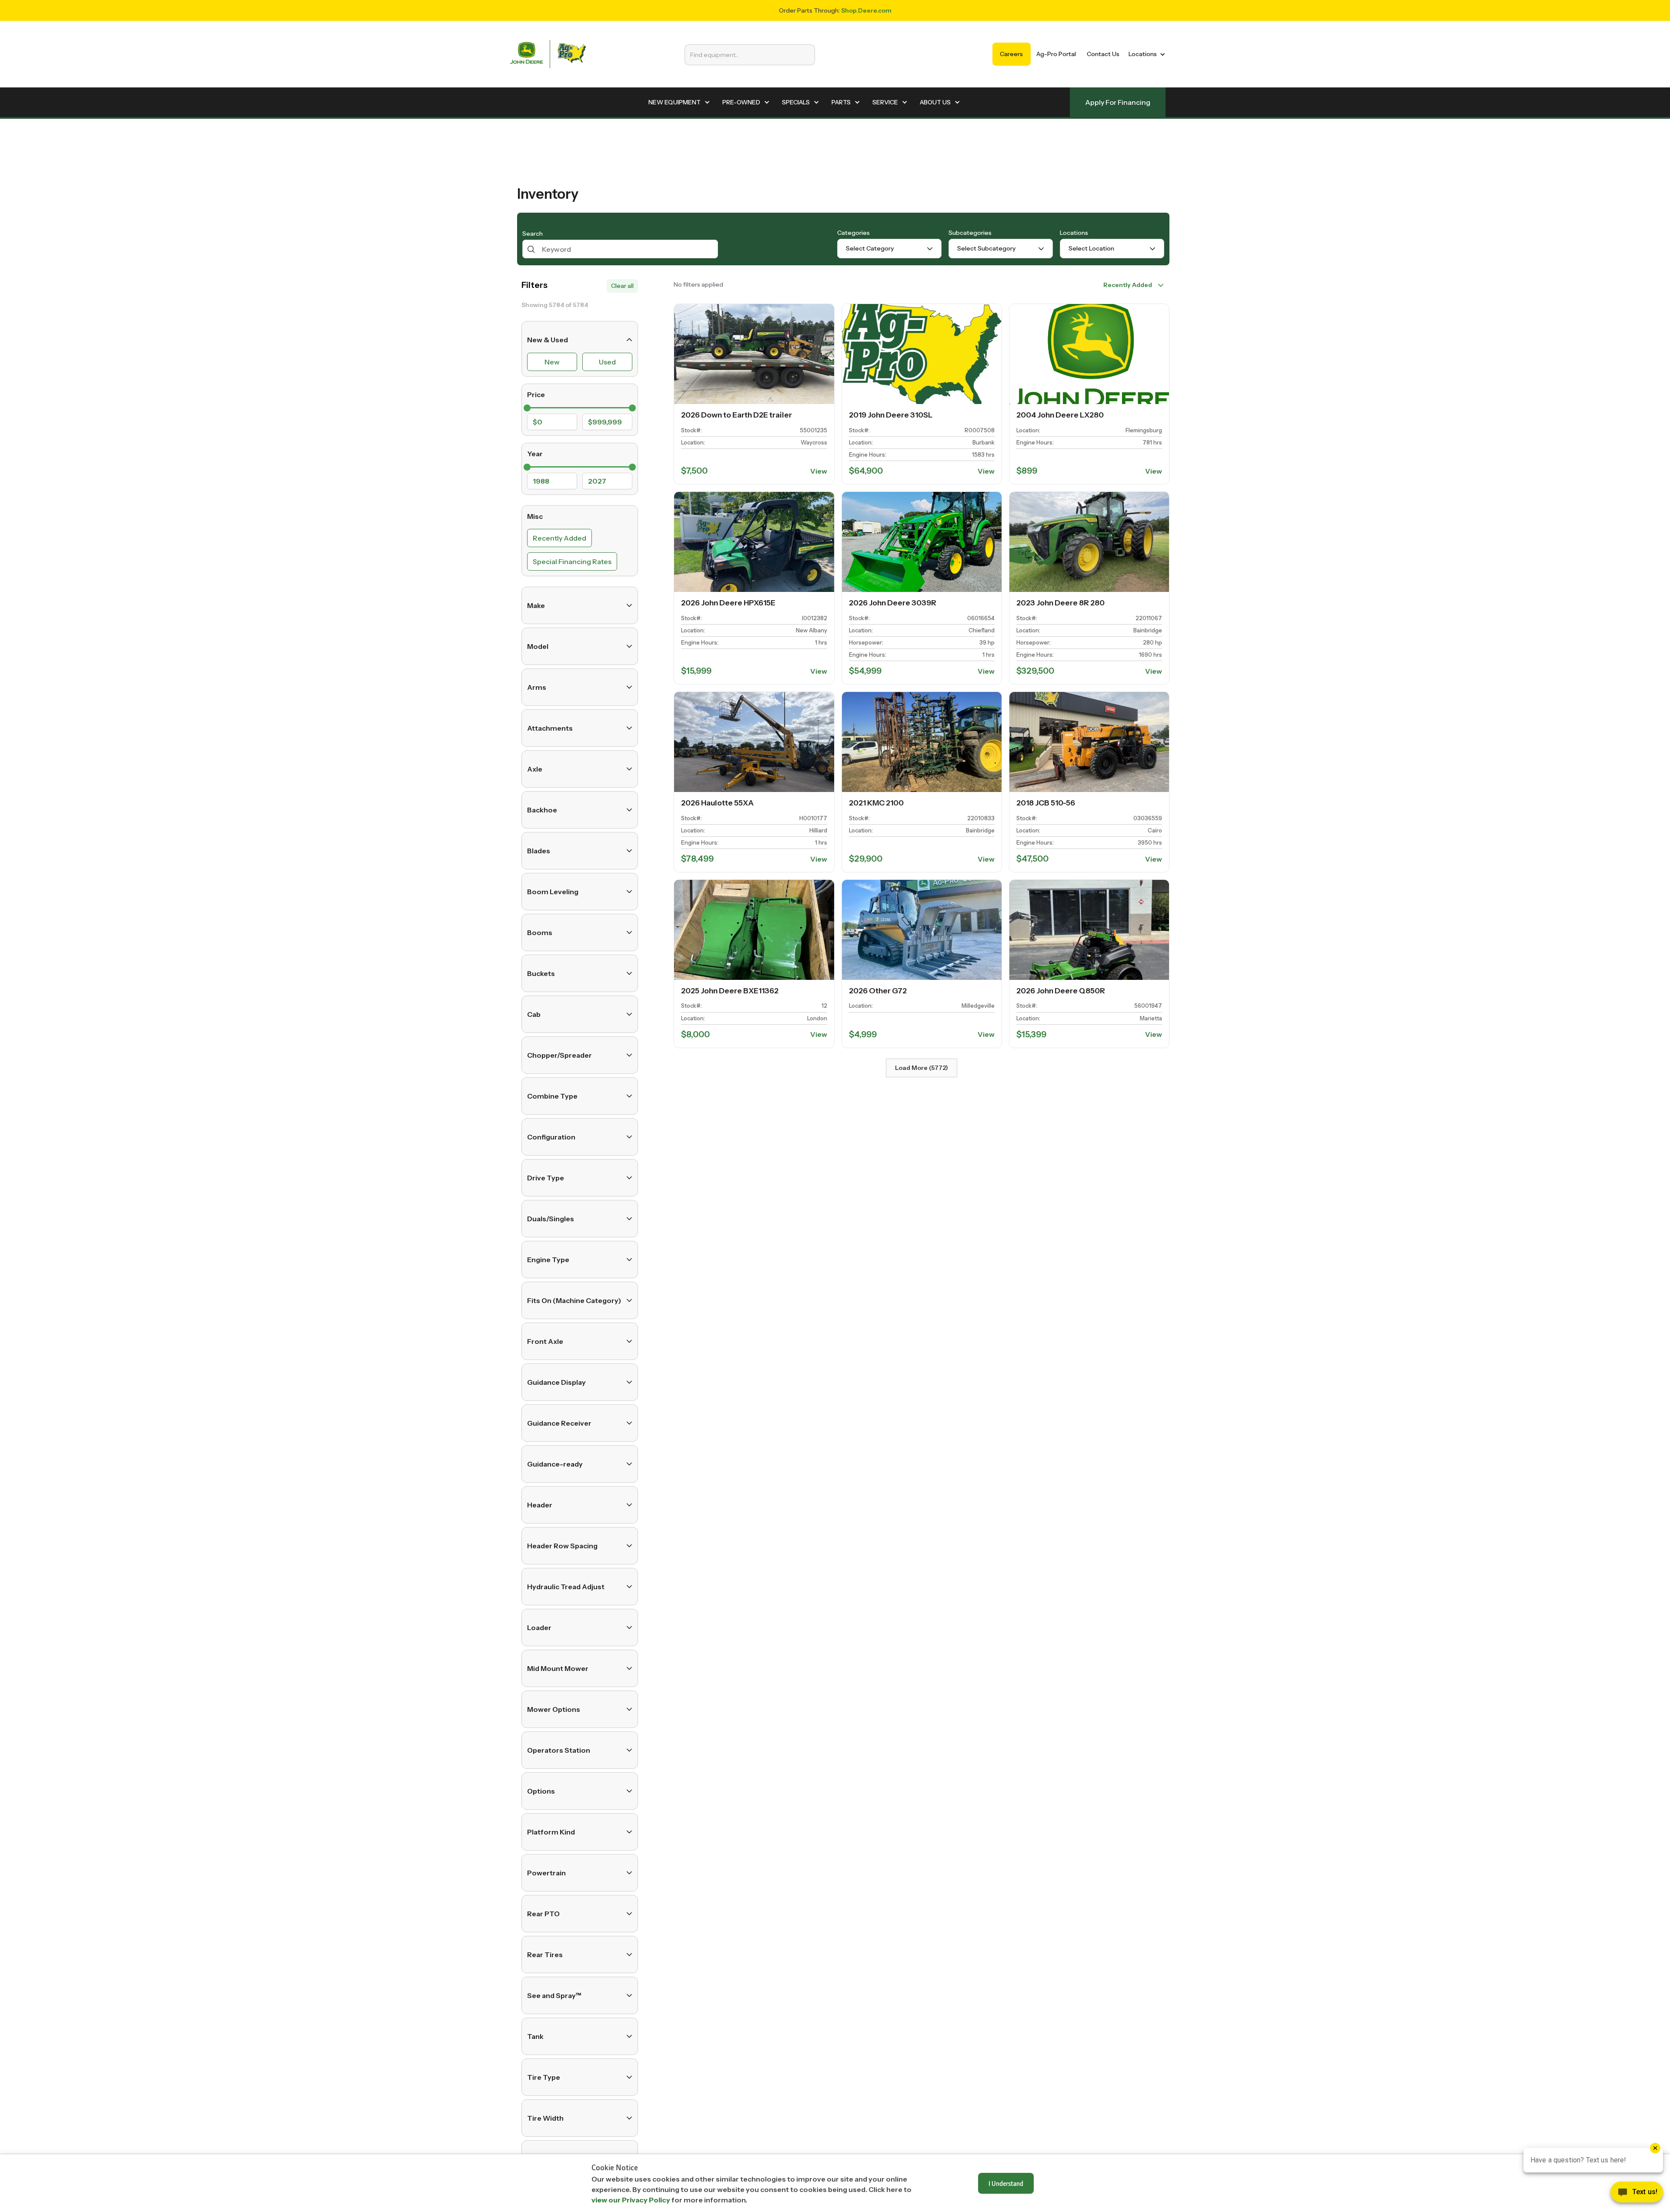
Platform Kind (551, 1832)
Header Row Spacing (562, 1546)
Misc (535, 516)
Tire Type (544, 2077)
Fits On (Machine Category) (574, 1300)
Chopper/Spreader (559, 1055)
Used (607, 362)
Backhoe (542, 810)
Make (536, 605)
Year (535, 454)
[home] (548, 54)
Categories (853, 233)
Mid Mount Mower (558, 1668)
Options (541, 1791)
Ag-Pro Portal (1056, 54)
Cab (534, 1014)
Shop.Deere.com (866, 10)
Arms (537, 687)
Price (536, 394)
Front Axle (545, 1341)
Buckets (541, 973)
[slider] (527, 408)
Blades (539, 851)
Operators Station (559, 1750)
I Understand (1006, 2183)
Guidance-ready (555, 1464)
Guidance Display (556, 1382)
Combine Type (552, 1096)
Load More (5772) (922, 1068)
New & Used (548, 340)
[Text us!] (1637, 2194)
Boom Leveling (553, 892)
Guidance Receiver (559, 1423)
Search (533, 234)
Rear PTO (543, 1914)
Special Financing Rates (572, 561)
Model (538, 646)
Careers (1011, 54)
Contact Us (1103, 54)
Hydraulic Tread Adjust (566, 1587)
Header (540, 1505)
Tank (535, 2036)
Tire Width (545, 2118)
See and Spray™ (554, 1995)
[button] (1145, 54)
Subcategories (970, 233)
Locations (1074, 233)
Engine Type (548, 1260)
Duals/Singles (551, 1219)
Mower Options (554, 1709)
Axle (535, 769)
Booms (540, 932)
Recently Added (559, 538)
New (552, 362)
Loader (539, 1627)
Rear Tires (545, 1955)
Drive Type (546, 1178)
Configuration (551, 1137)
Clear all (622, 286)
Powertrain (546, 1873)
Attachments (550, 728)
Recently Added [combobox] (1128, 285)
